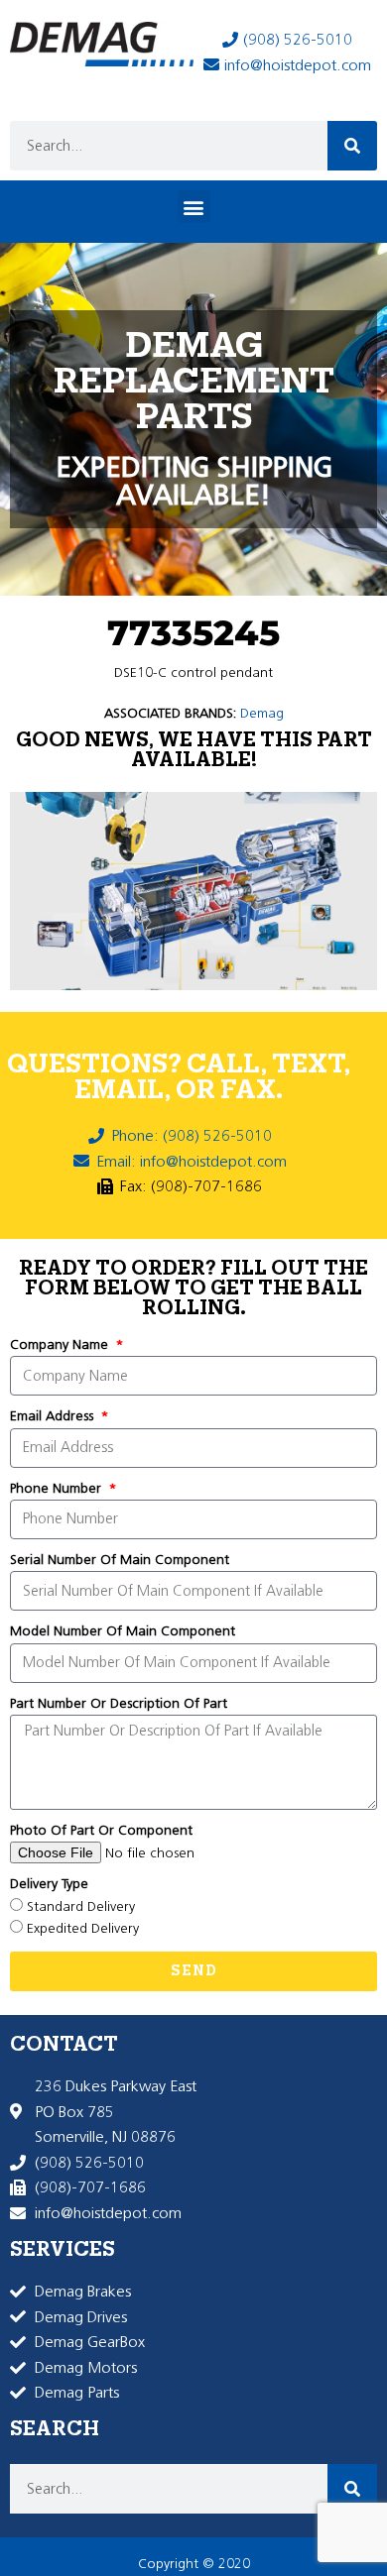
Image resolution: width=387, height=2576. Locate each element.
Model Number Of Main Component (123, 1631)
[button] (194, 207)
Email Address (54, 1416)
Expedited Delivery (83, 1928)
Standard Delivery (81, 1906)
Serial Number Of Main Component (120, 1560)
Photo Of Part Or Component (101, 1830)
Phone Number (58, 1488)
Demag (262, 713)
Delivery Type (49, 1884)
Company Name (61, 1344)
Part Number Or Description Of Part (119, 1703)
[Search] (352, 146)
